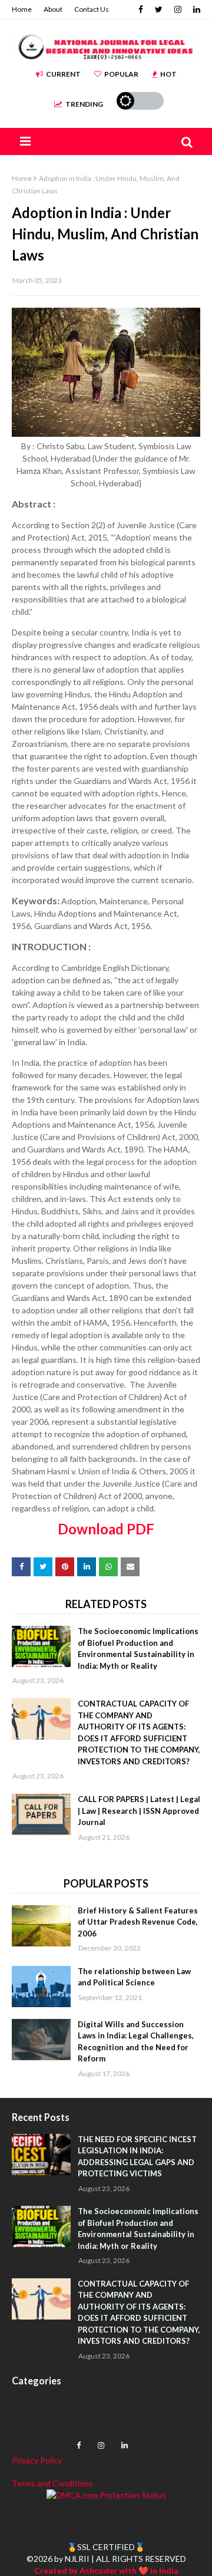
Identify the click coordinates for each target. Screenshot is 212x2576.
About (53, 9)
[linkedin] (195, 9)
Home (22, 9)
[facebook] (141, 9)
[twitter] (159, 9)
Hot (168, 74)
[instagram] (178, 9)
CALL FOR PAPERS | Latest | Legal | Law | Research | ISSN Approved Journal (139, 1811)
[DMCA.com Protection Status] (106, 2495)
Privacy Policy (37, 2460)
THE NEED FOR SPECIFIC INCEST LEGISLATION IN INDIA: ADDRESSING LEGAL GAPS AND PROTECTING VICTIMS (137, 2157)
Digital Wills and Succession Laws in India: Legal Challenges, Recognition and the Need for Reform (136, 2042)
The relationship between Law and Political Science (134, 1977)
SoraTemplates (80, 2512)
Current (63, 74)
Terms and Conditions (52, 2483)
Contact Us (92, 9)
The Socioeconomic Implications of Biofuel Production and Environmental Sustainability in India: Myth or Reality (138, 1648)
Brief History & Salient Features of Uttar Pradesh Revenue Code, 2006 (138, 1922)
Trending (84, 104)
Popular (121, 74)
